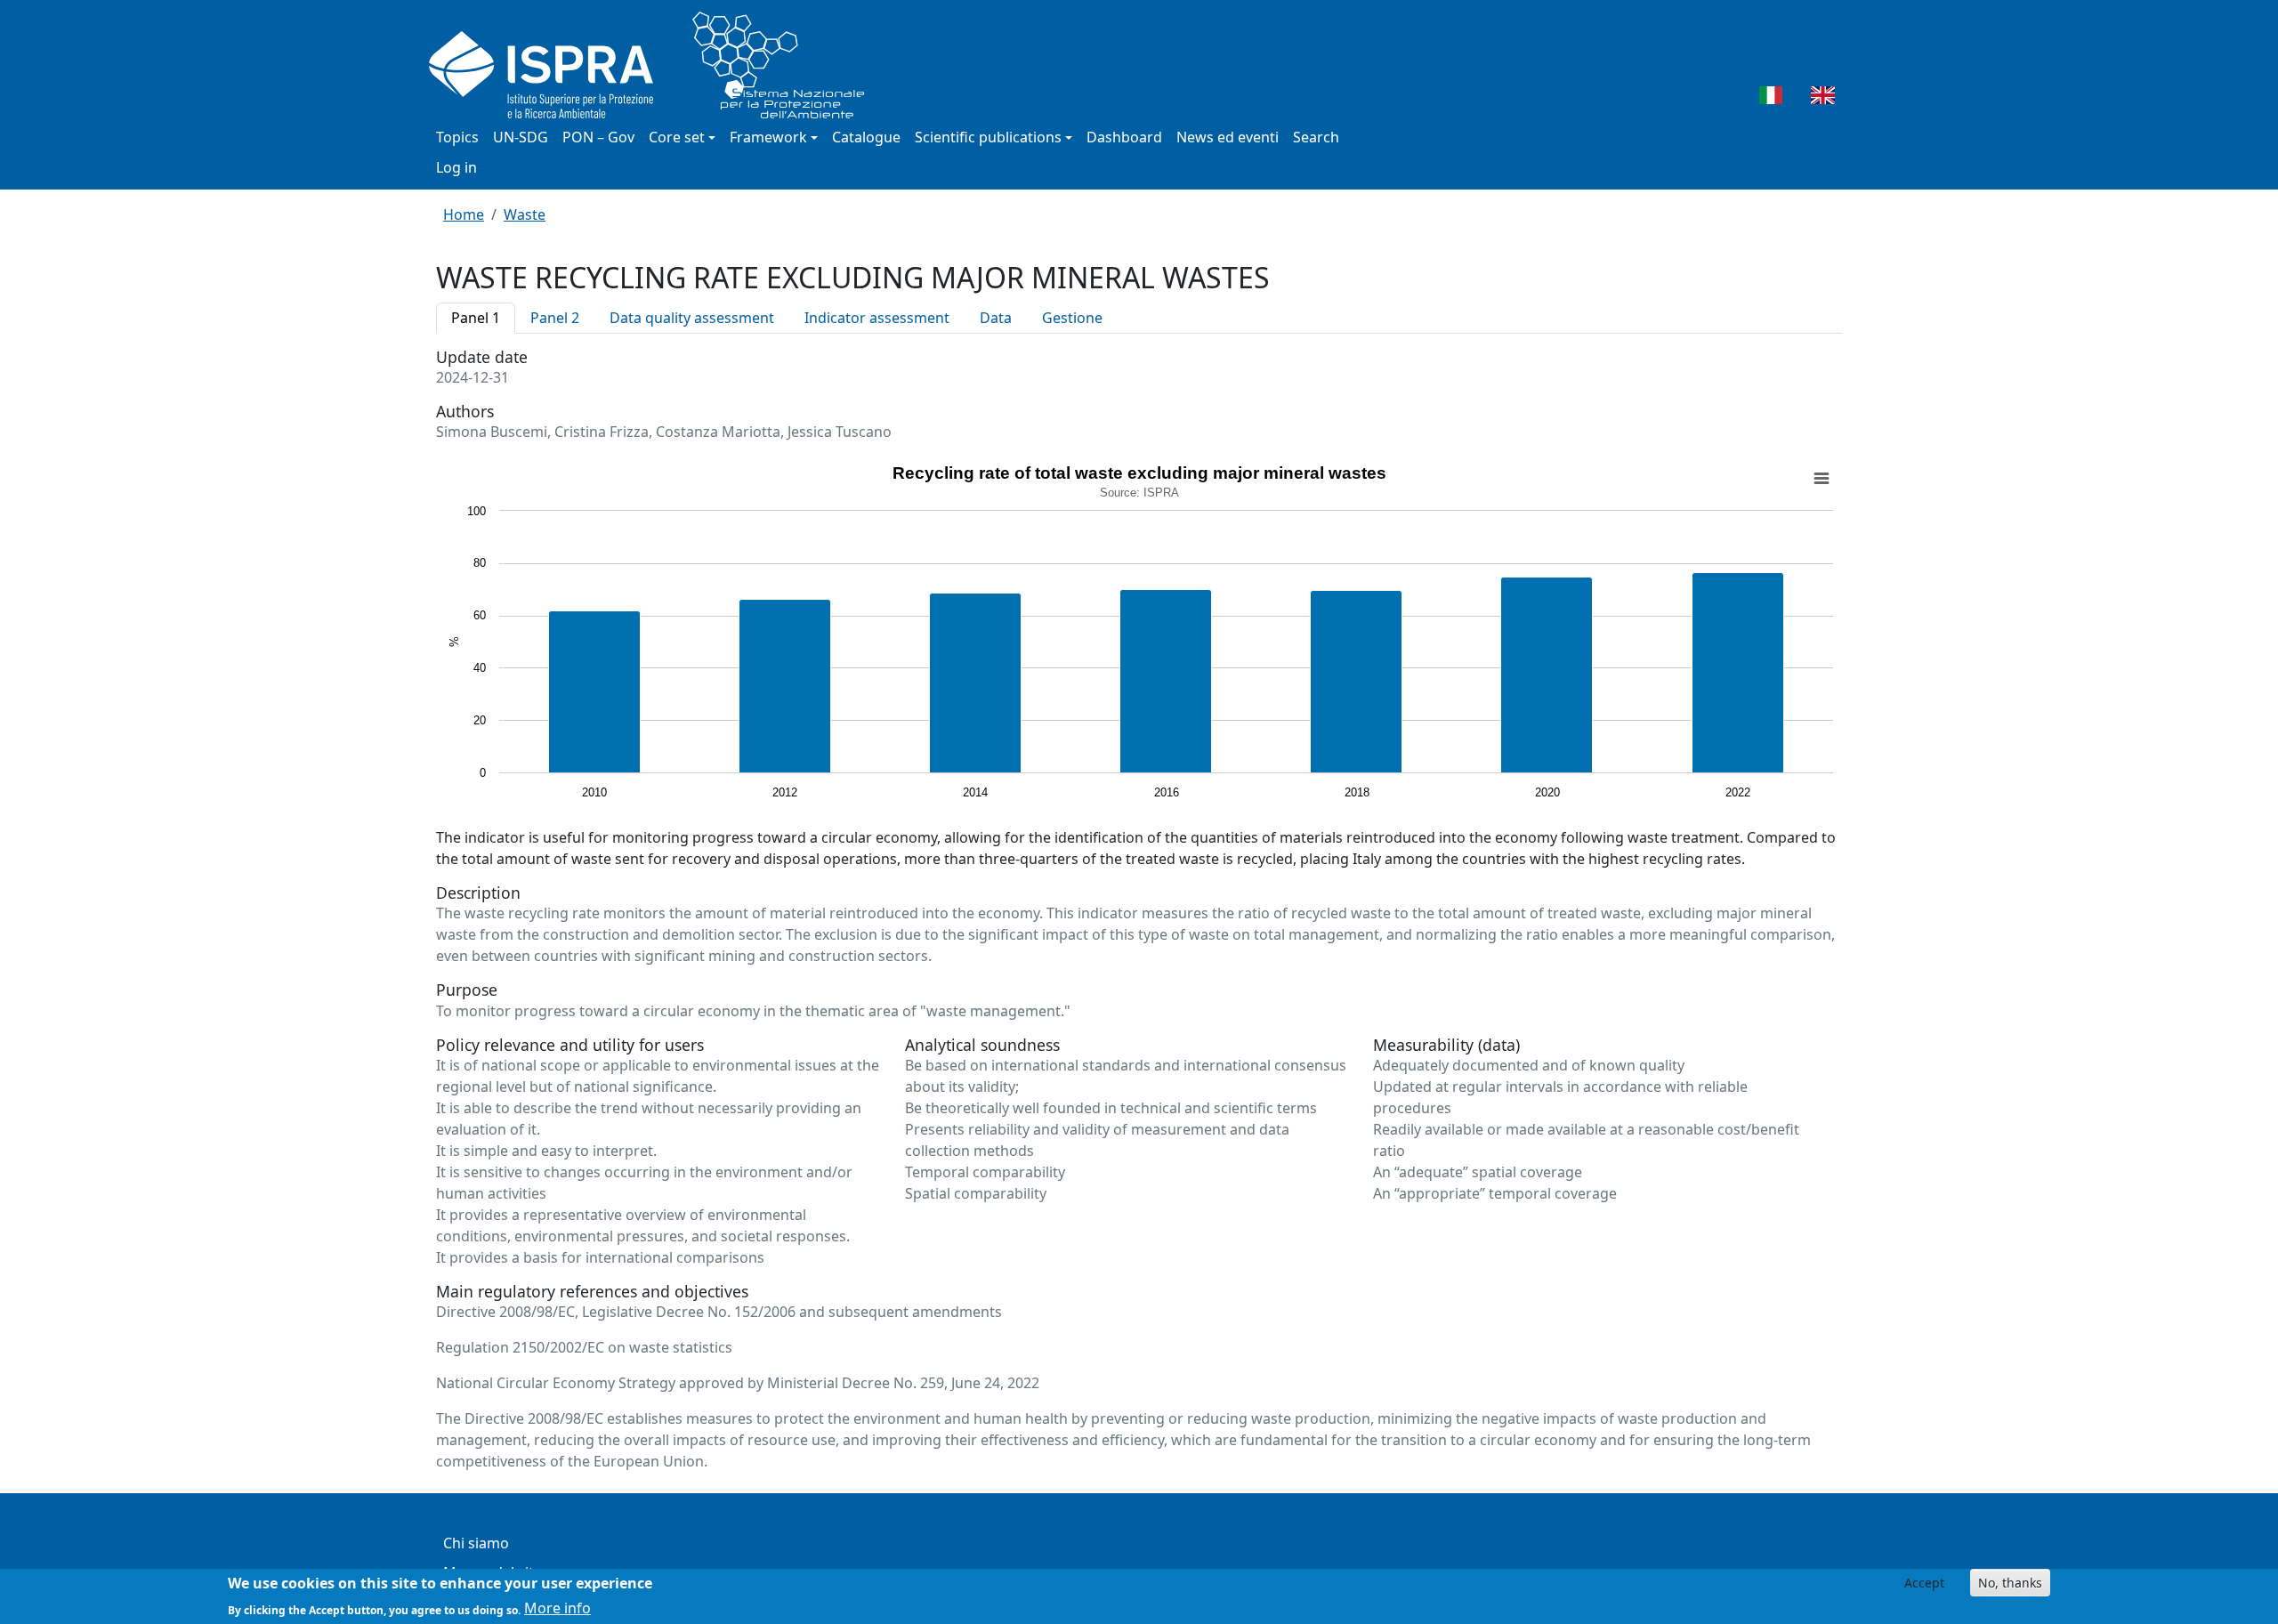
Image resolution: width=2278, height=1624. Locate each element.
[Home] (654, 65)
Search (1316, 137)
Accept (1924, 1583)
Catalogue (866, 137)
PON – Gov (598, 137)
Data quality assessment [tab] (692, 318)
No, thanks (2010, 1583)
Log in (456, 167)
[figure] (1139, 634)
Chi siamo (476, 1543)
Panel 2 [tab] (555, 318)
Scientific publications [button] (988, 137)
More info (557, 1608)
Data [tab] (996, 318)
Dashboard (1124, 137)
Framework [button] (768, 137)
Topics (457, 137)
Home (464, 214)
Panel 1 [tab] (476, 318)
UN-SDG (521, 137)
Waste (525, 214)
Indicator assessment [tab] (877, 318)
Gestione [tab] (1072, 318)
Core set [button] (677, 137)
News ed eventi (1228, 137)
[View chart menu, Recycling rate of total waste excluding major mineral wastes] (1822, 479)
